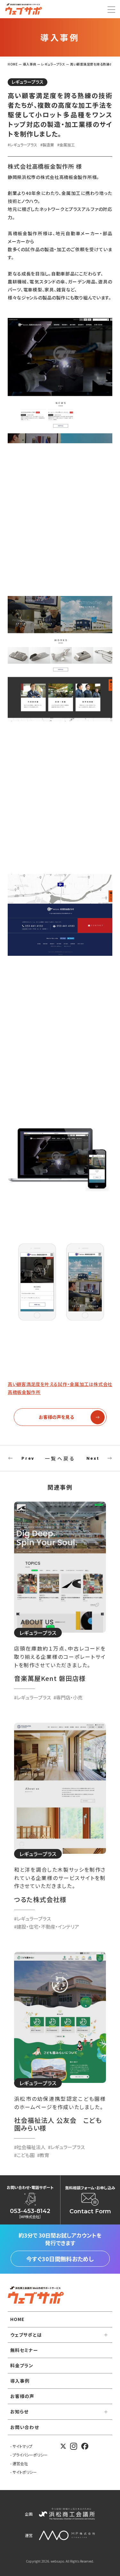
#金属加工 (66, 145)
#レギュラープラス (22, 145)
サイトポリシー (25, 2472)
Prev (28, 1458)
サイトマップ (22, 2446)
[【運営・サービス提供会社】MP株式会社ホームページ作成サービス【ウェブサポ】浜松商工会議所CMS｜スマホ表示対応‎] (24, 9)
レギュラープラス (28, 82)
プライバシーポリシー (30, 2455)
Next (93, 1458)
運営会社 (20, 2463)
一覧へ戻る (60, 1458)
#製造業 (47, 145)
